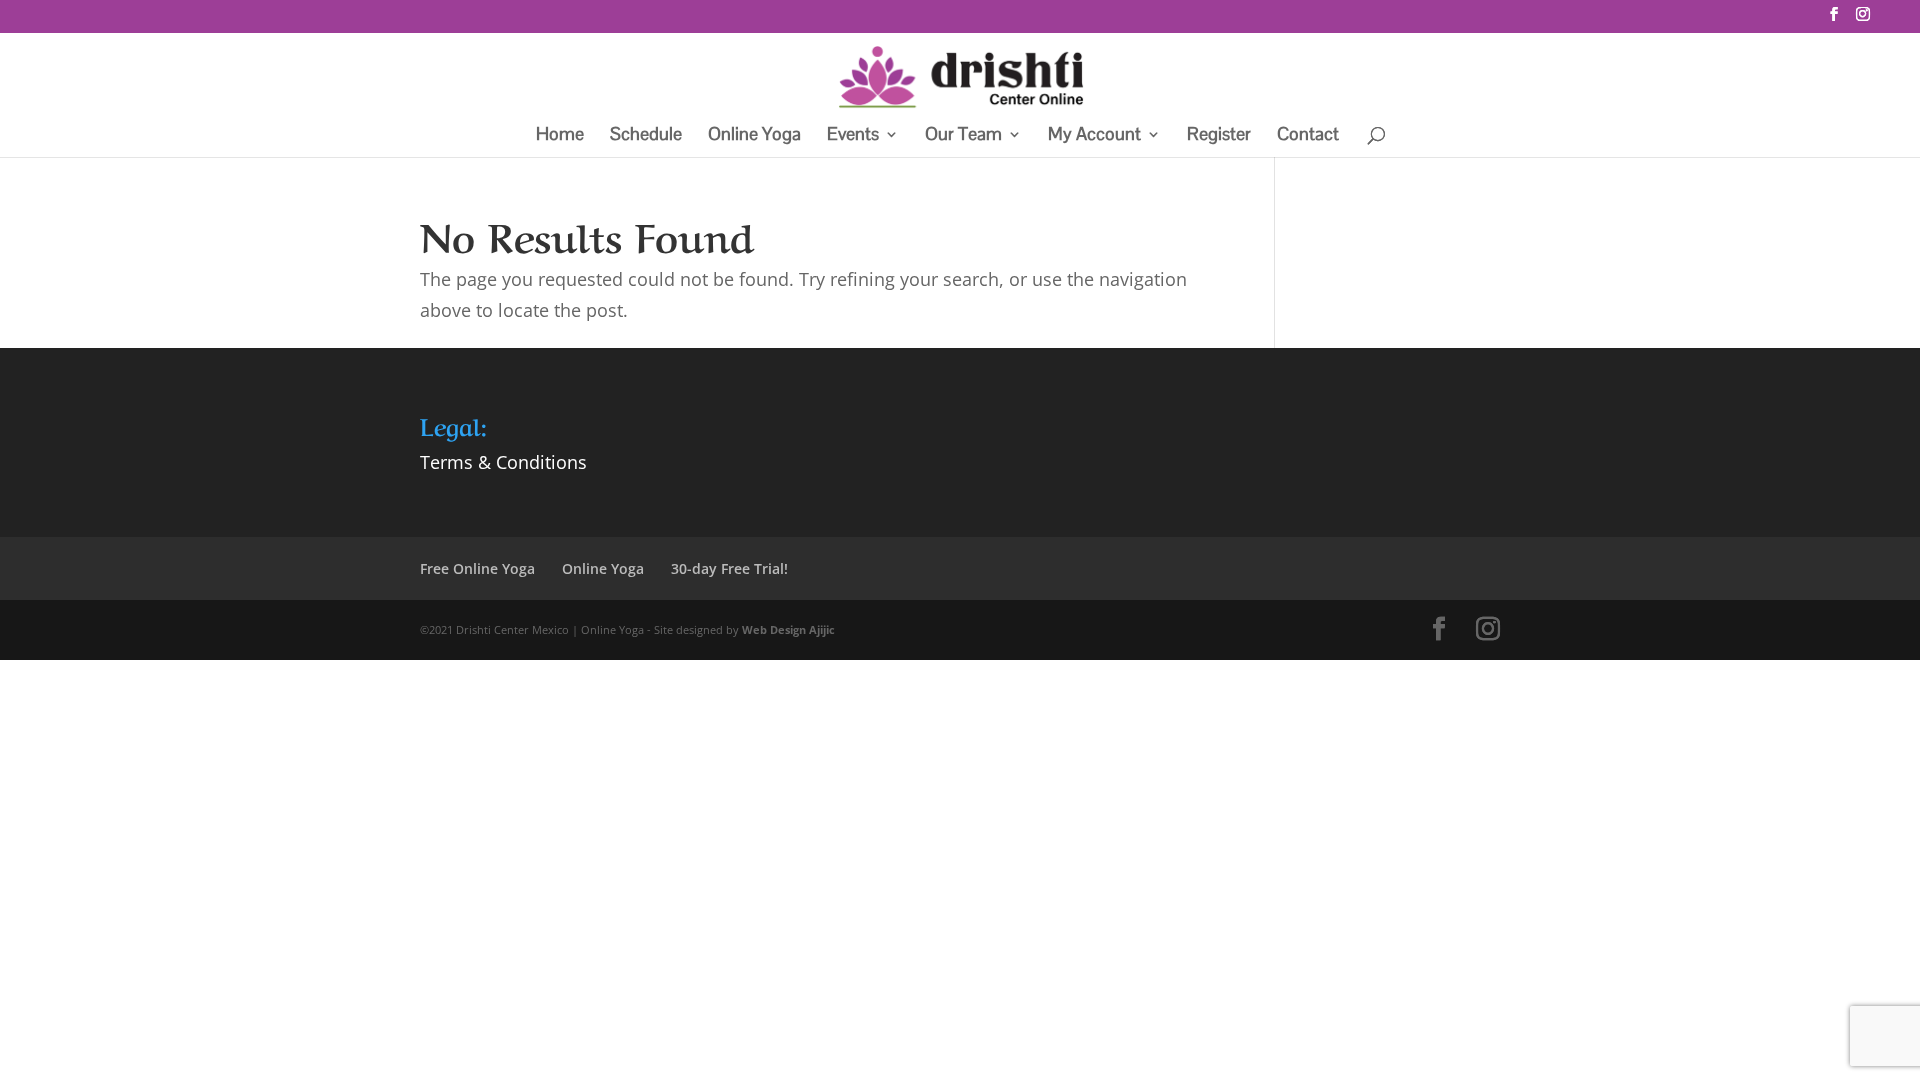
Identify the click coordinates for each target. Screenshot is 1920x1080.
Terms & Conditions (503, 462)
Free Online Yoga (477, 568)
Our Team (963, 136)
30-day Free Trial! (729, 568)
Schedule (646, 136)
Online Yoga (754, 136)
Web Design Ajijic (788, 629)
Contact (1308, 136)
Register (1219, 136)
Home (560, 136)
